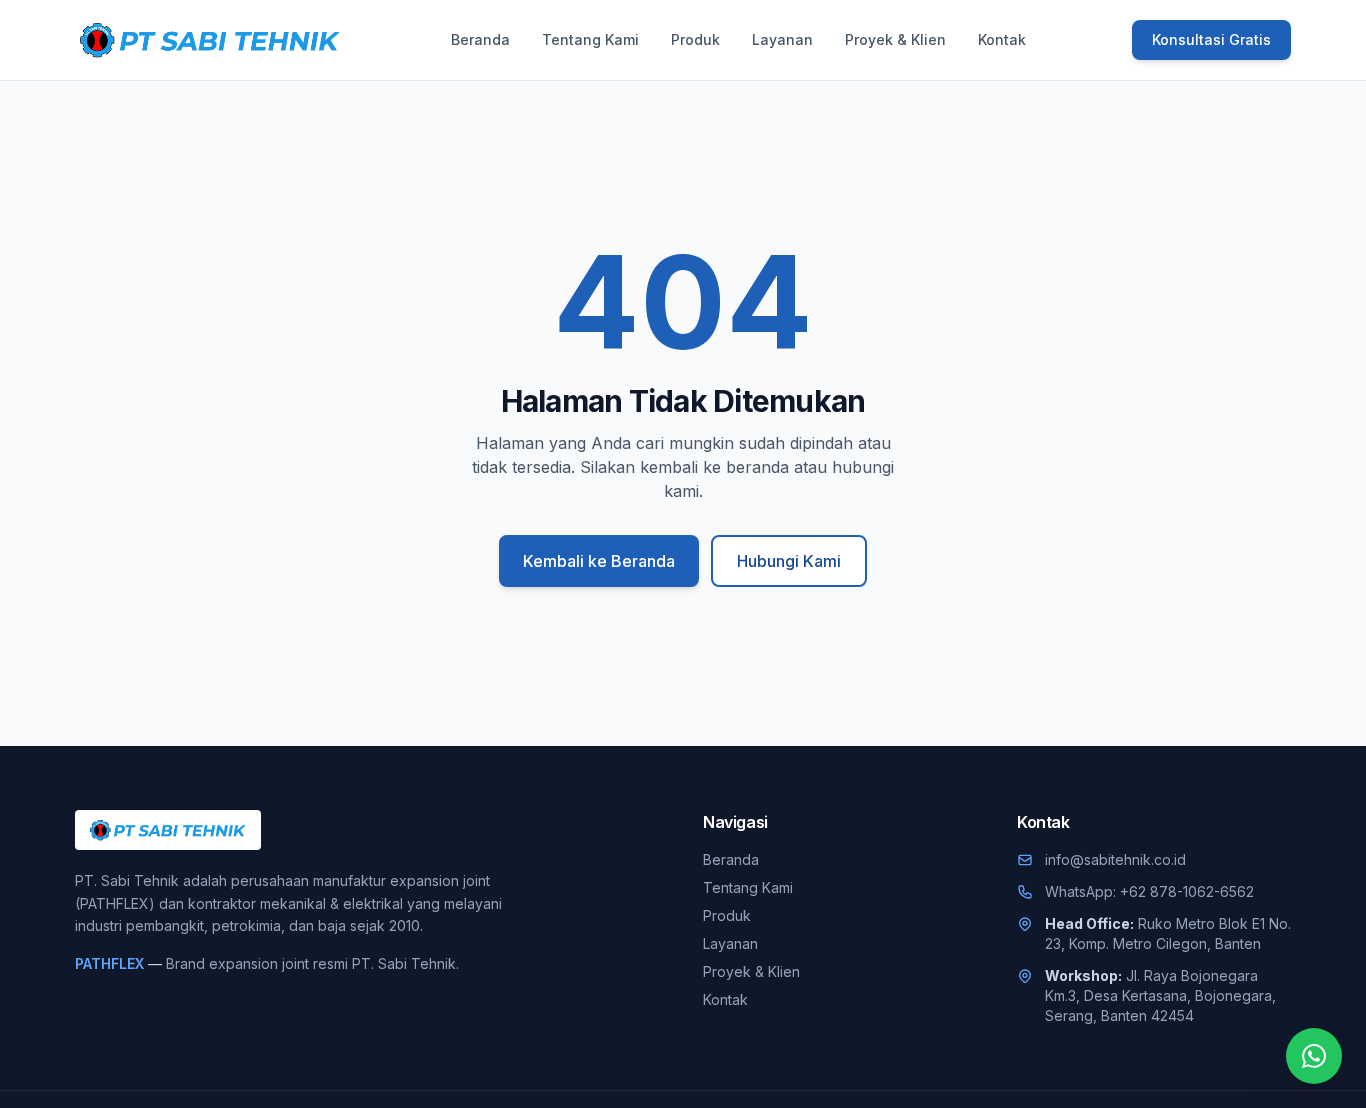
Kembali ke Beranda (599, 561)
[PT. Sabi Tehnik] (210, 40)
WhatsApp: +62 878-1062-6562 (1149, 891)
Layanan (782, 39)
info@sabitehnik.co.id (1115, 859)
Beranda (480, 39)
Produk (695, 39)
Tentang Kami (590, 39)
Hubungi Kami (789, 561)
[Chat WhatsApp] (1314, 1056)
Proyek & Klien (895, 39)
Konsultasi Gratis (1211, 39)
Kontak (1002, 39)
